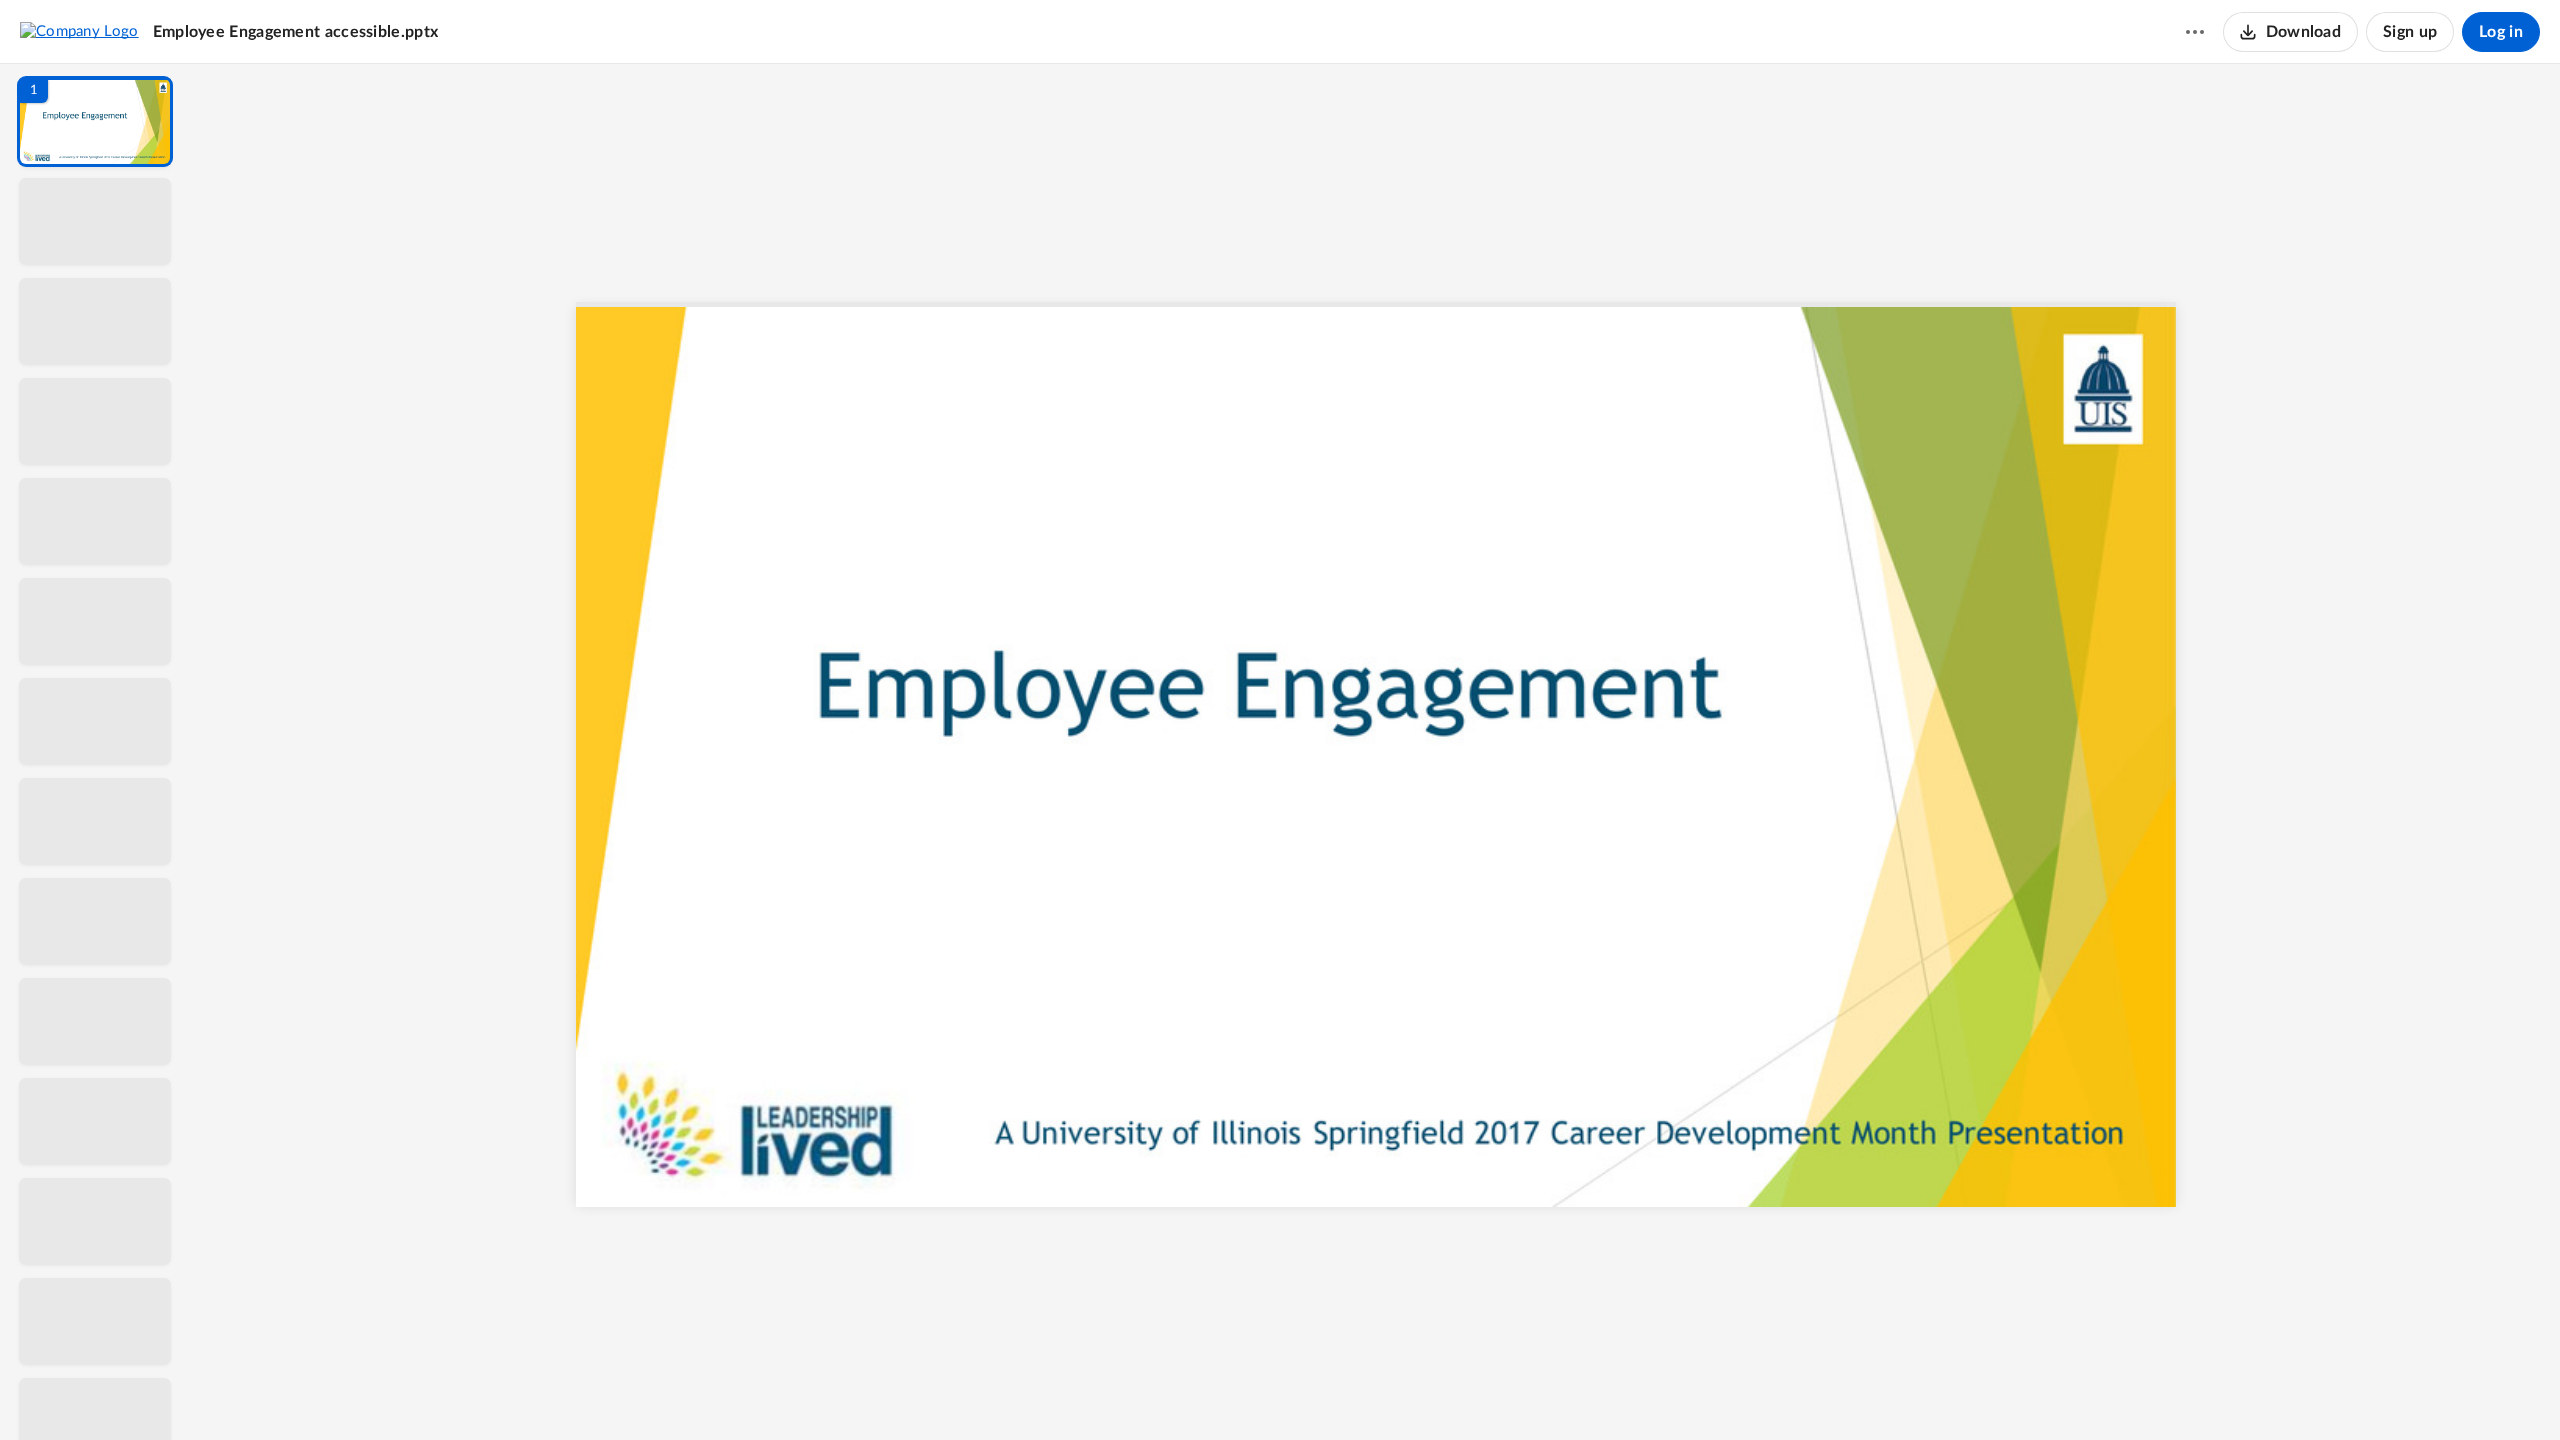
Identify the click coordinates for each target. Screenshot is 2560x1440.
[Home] (79, 31)
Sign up (2410, 32)
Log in (2501, 32)
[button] (95, 121)
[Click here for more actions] (2195, 32)
